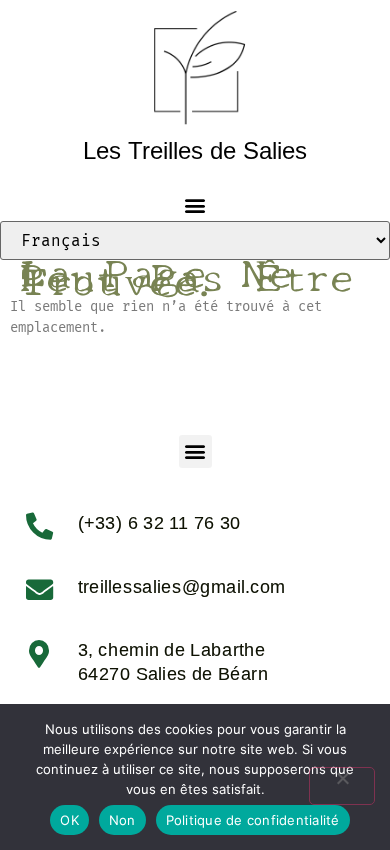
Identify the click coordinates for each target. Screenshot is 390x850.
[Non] (342, 786)
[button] (195, 204)
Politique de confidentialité (253, 820)
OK (69, 820)
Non (122, 820)
